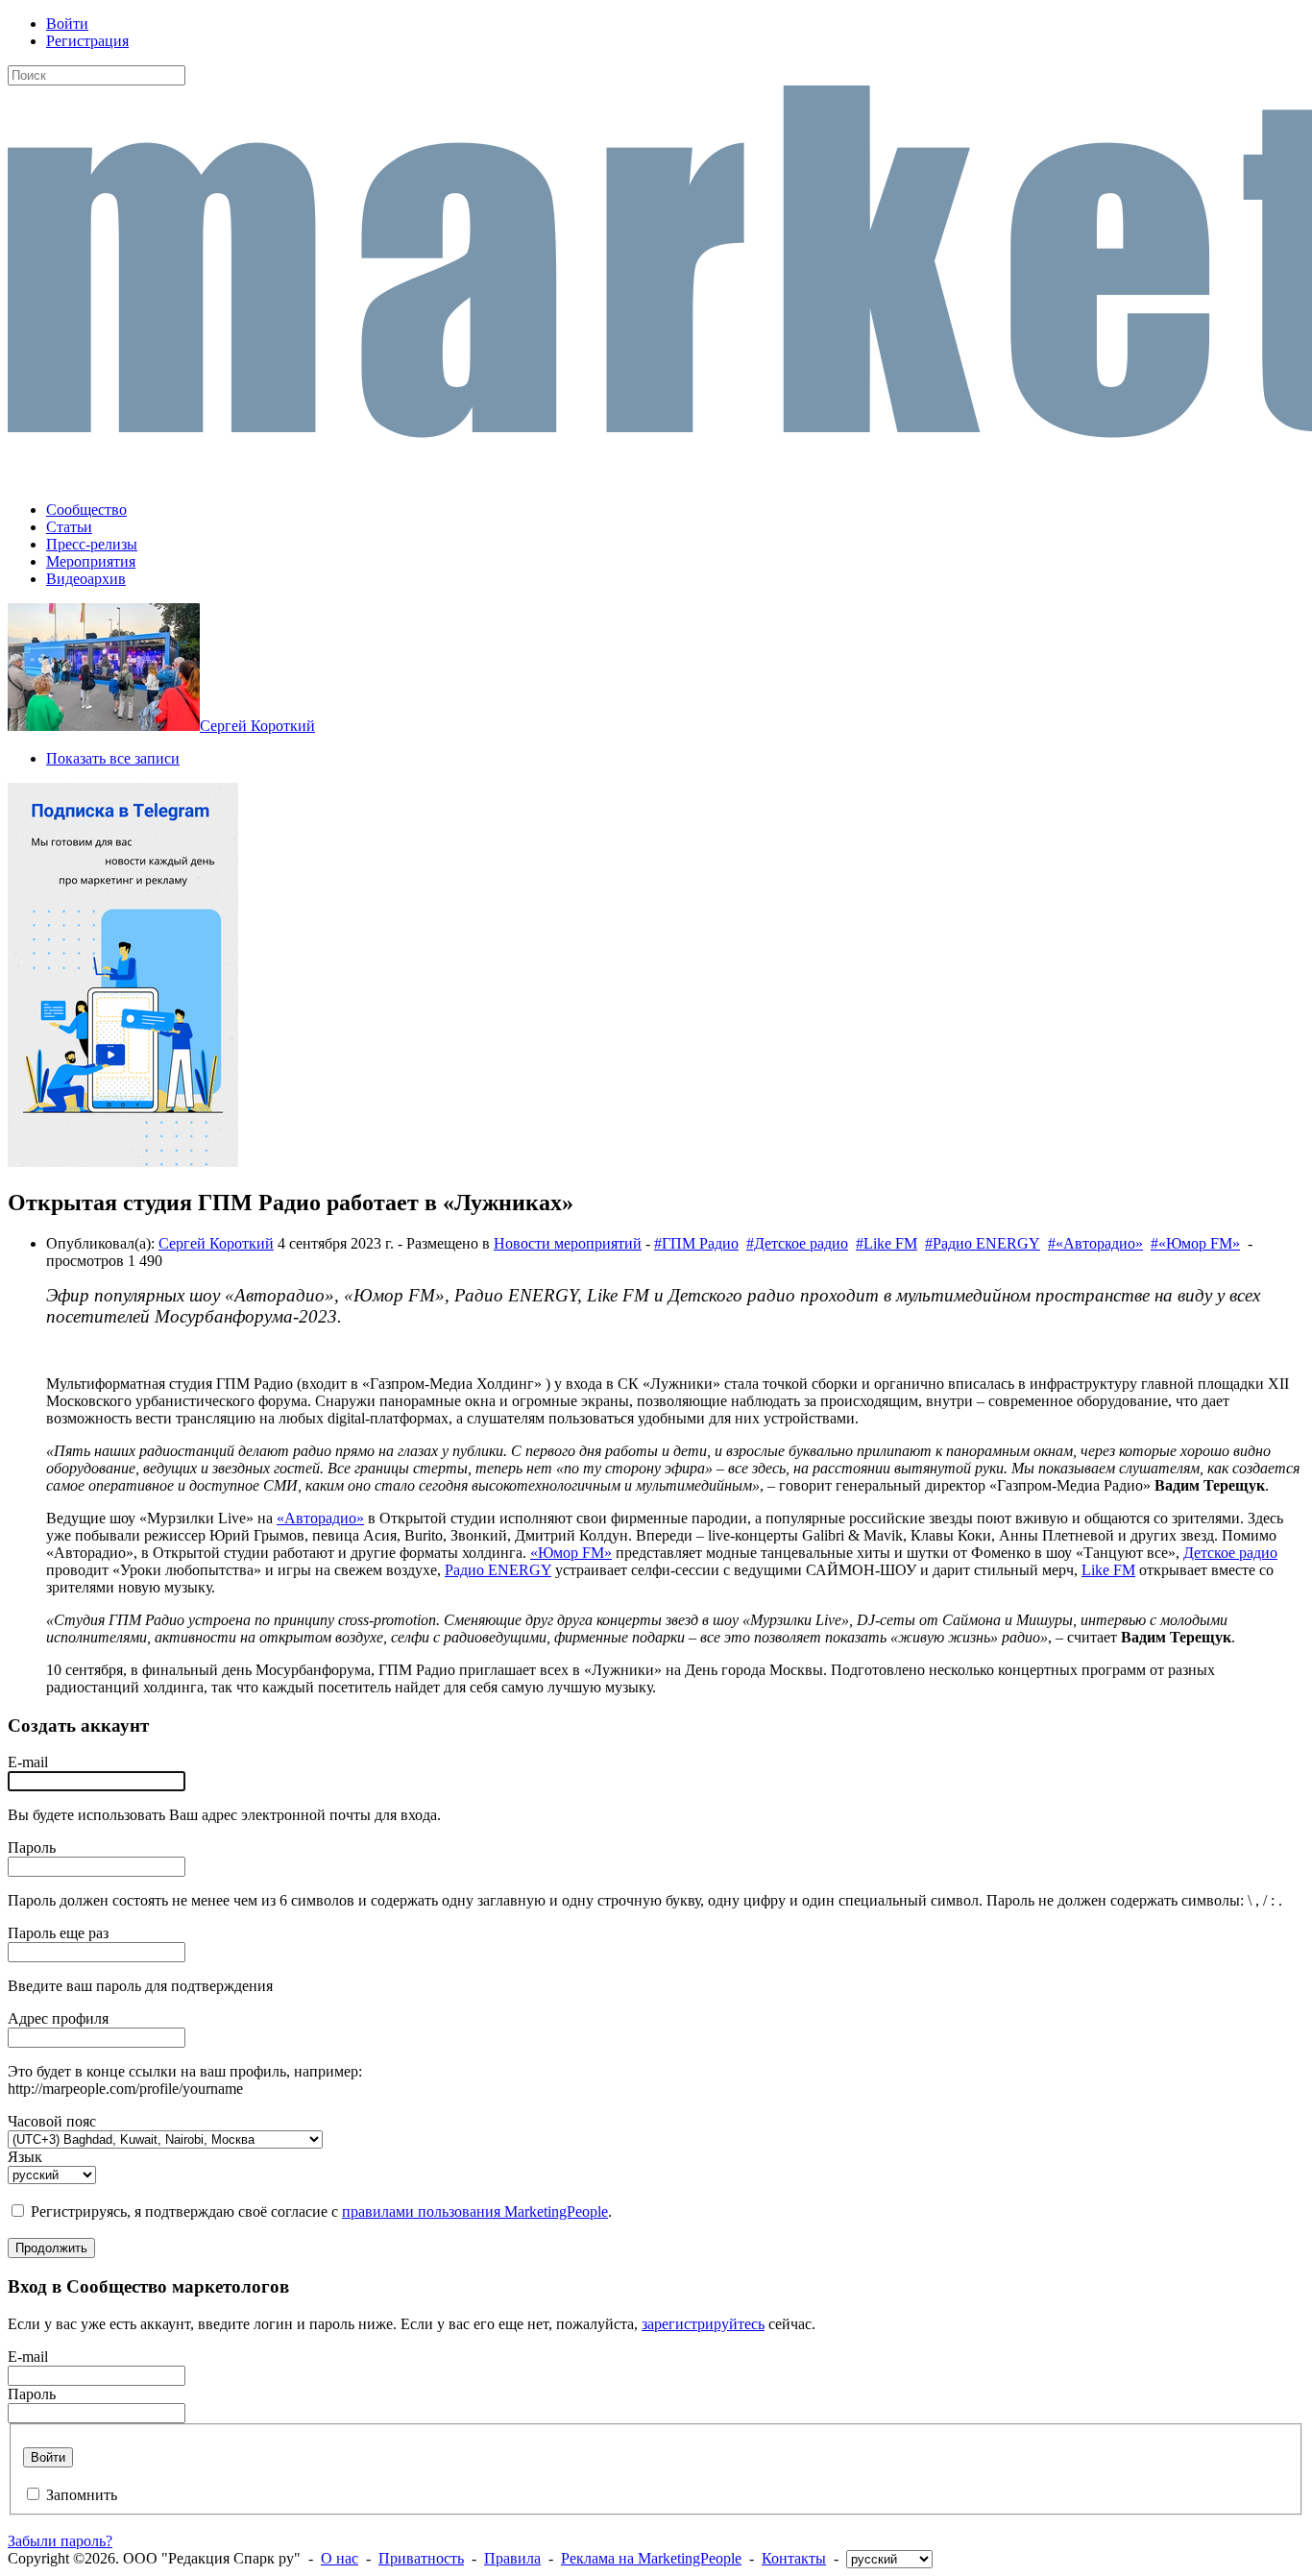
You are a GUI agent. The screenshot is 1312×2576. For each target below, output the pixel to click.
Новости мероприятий (568, 1243)
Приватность (421, 2558)
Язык (25, 2157)
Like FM (1108, 1570)
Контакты (794, 2558)
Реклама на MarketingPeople (651, 2558)
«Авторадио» (320, 1518)
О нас (340, 2558)
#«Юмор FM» (1195, 1243)
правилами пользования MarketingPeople (475, 2211)
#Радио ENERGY (983, 1243)
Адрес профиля (58, 2018)
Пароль (32, 1847)
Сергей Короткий (257, 726)
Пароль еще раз (58, 1933)
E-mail (28, 1762)
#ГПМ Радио (696, 1243)
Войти (67, 24)
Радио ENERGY (498, 1570)
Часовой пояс (52, 2121)
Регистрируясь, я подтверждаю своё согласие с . (321, 2211)
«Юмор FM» (571, 1553)
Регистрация (87, 41)
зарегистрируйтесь (703, 2324)
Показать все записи (113, 758)
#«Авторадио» (1095, 1243)
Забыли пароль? (60, 2541)
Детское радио (1230, 1553)
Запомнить (82, 2495)
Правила (512, 2558)
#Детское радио (797, 1243)
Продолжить (51, 2248)
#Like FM (887, 1243)
